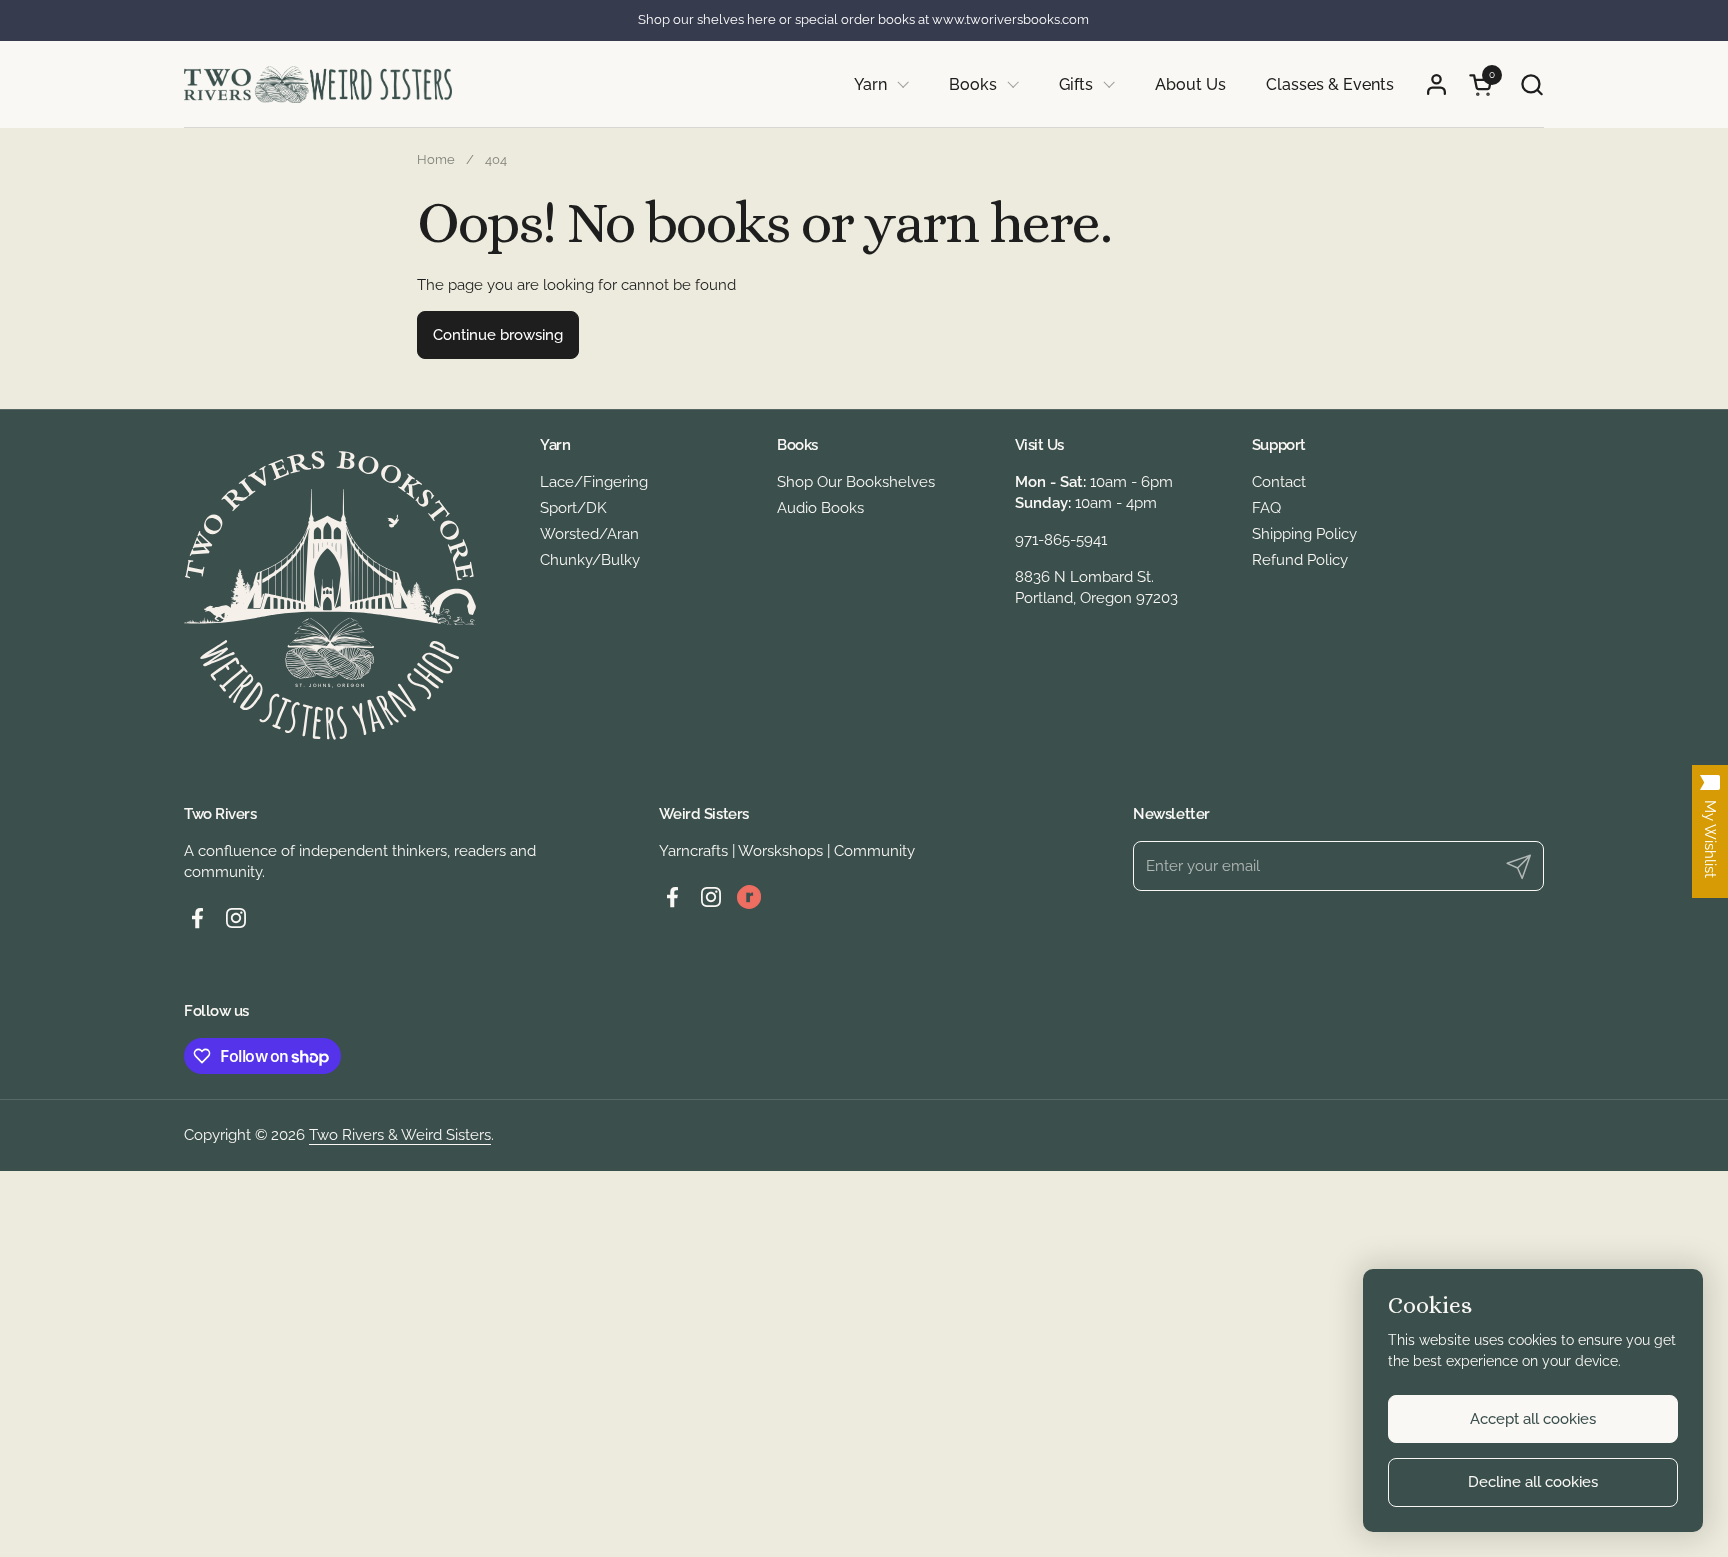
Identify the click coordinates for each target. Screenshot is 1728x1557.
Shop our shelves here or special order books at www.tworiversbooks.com (863, 20)
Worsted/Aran (589, 534)
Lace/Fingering (594, 482)
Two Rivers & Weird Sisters (400, 1135)
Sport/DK (573, 508)
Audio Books (820, 508)
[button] (1531, 84)
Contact (1279, 482)
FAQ (1266, 508)
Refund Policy (1300, 560)
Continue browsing (498, 335)
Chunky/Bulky (590, 560)
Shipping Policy (1304, 534)
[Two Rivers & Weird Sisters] (318, 84)
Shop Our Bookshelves (856, 482)
